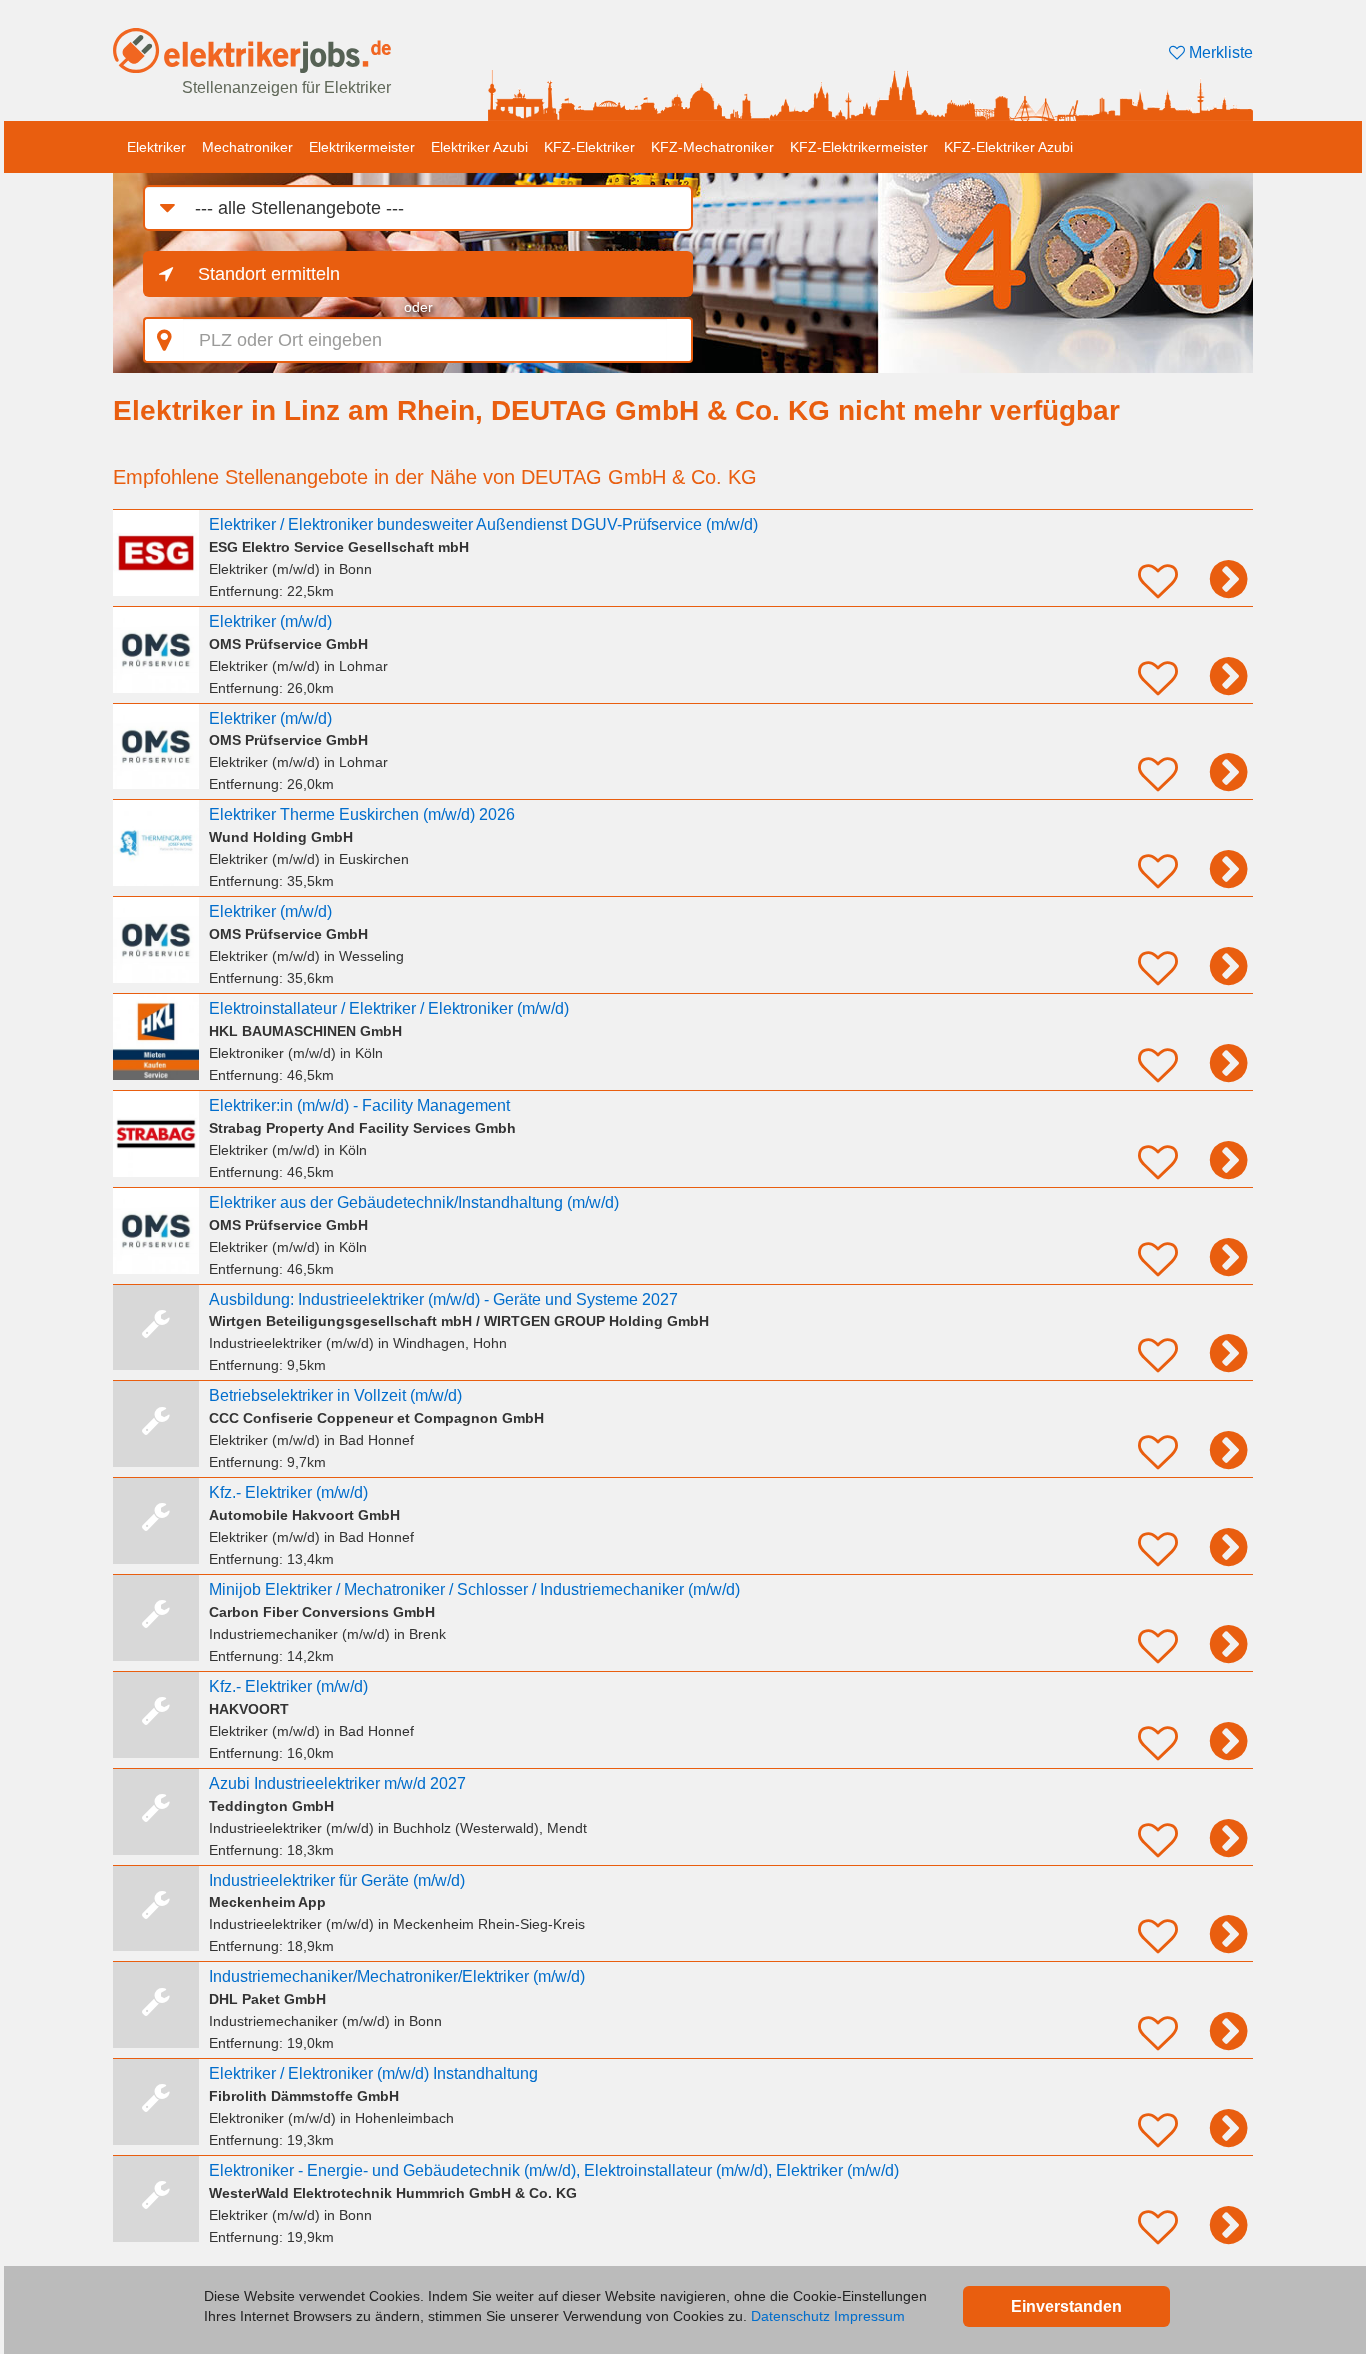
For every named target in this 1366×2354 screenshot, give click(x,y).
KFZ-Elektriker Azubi (1008, 147)
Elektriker (156, 147)
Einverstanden (1066, 2306)
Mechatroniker (247, 147)
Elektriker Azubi (479, 147)
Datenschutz (790, 2316)
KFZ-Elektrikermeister (859, 147)
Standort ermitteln (269, 274)
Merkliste (1219, 52)
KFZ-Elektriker (589, 147)
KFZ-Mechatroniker (712, 147)
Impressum (869, 2316)
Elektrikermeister (362, 147)
